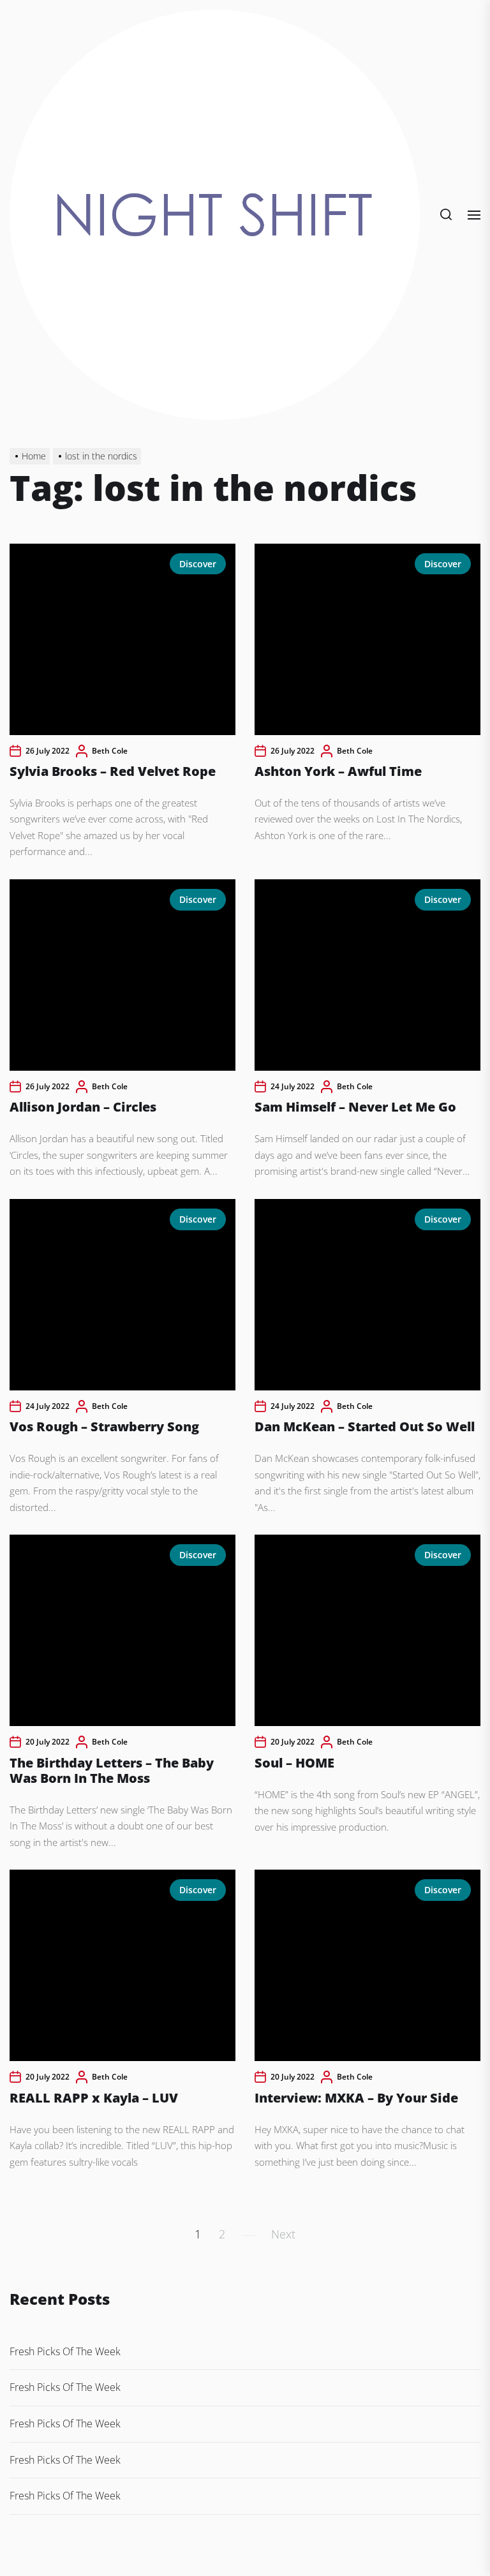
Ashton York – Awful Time (338, 771)
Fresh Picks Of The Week (65, 2351)
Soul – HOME (294, 1763)
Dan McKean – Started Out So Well (365, 1426)
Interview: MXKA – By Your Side (356, 2098)
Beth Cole (110, 751)
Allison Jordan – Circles (83, 1107)
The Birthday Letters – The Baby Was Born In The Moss (112, 1770)
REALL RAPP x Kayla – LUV (94, 2098)
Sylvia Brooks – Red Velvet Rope (113, 771)
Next (283, 2234)
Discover (198, 564)
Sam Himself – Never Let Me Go (355, 1107)
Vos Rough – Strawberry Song (104, 1426)
